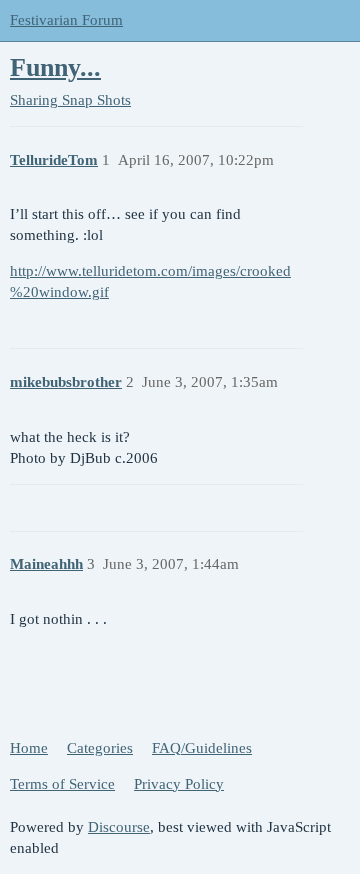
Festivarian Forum (66, 20)
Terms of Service (62, 784)
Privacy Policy (179, 784)
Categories (100, 748)
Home (29, 748)
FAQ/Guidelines (202, 748)
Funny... (55, 67)
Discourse (119, 827)
